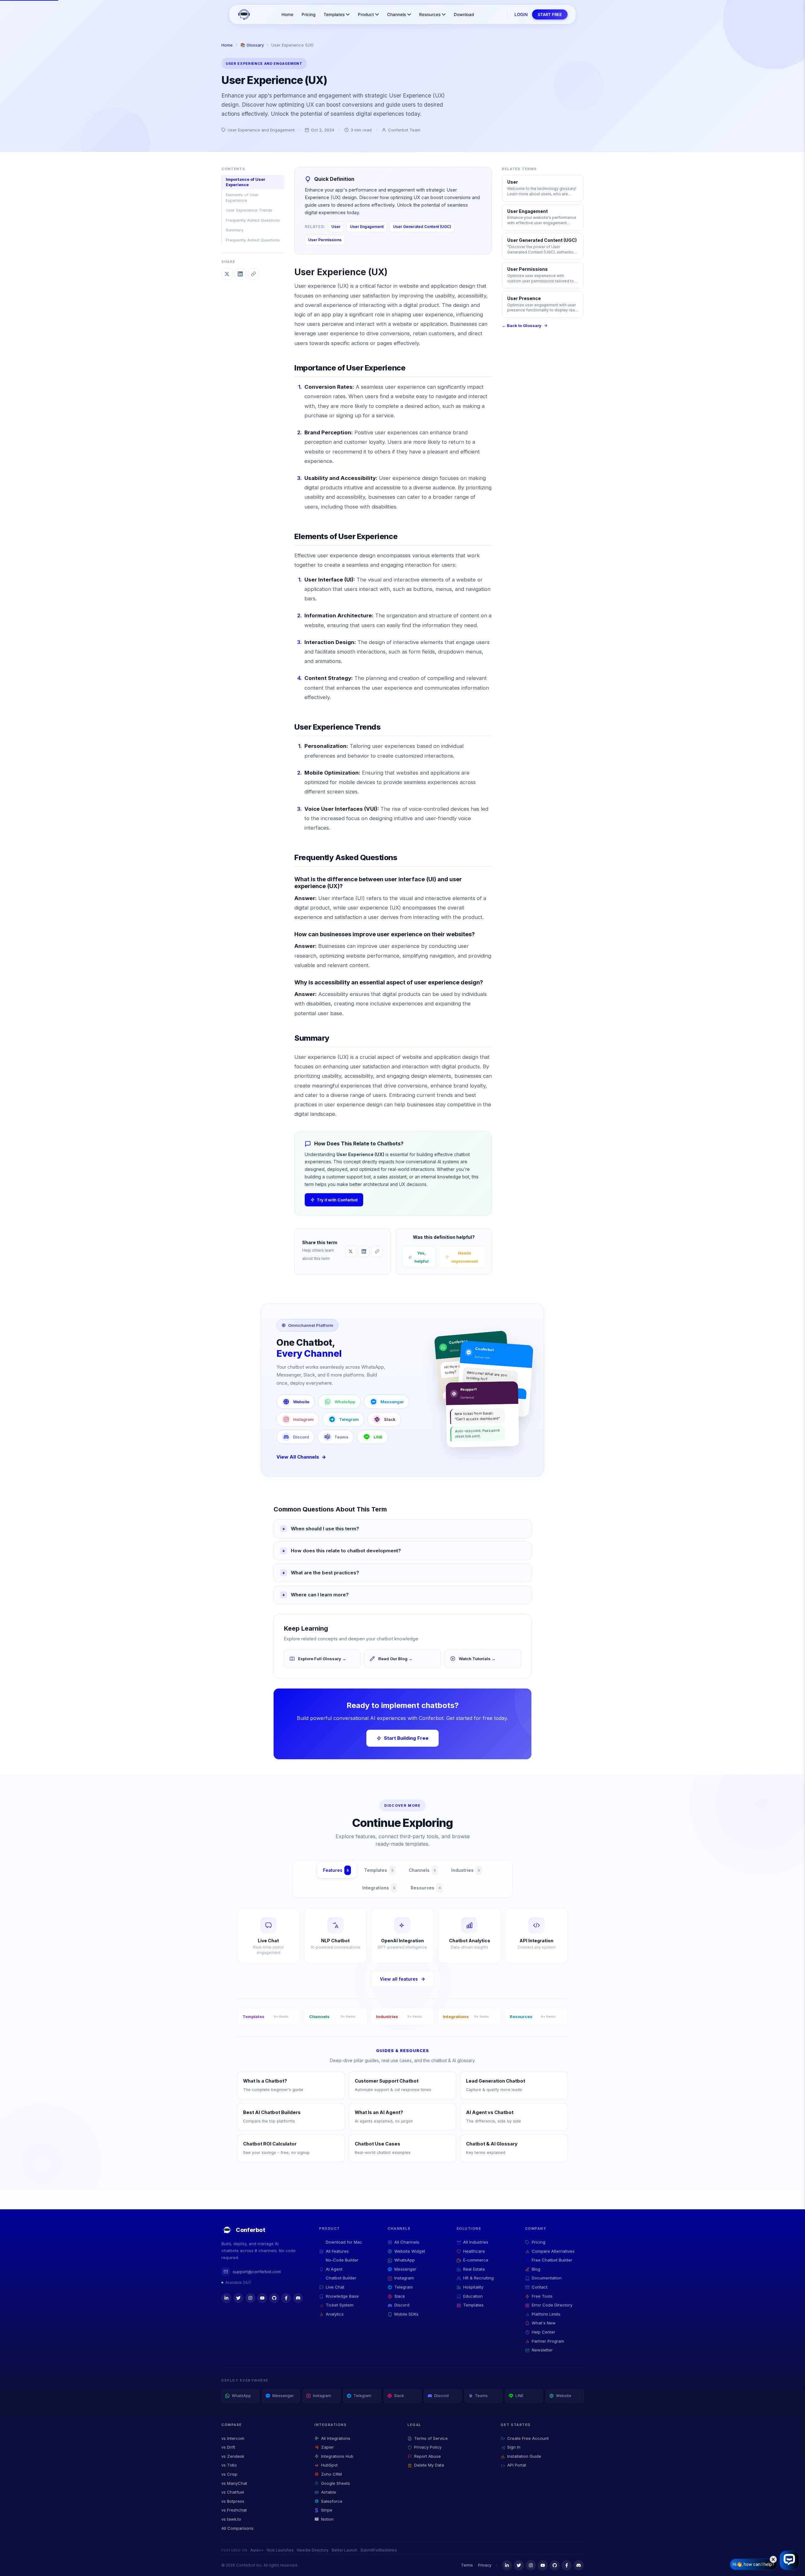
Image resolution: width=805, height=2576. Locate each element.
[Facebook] (286, 2298)
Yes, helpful (422, 1257)
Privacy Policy (428, 2447)
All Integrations (336, 2438)
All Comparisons (237, 2528)
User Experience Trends (249, 210)
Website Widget (410, 2251)
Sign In (514, 2447)
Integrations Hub (337, 2456)
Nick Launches (280, 2550)
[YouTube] (262, 2298)
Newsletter (542, 2350)
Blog (536, 2269)
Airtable (329, 2492)
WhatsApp (345, 1402)
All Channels (407, 2242)
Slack (390, 1419)
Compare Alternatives (553, 2251)
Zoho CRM (331, 2474)
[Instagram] (250, 2298)
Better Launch (344, 2550)
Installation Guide (524, 2456)
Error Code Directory (552, 2305)
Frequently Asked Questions (253, 220)
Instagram (303, 1419)
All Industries (476, 2242)
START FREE (550, 14)
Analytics (335, 2314)
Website (301, 1402)
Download (464, 14)
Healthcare (474, 2251)
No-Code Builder (342, 2260)
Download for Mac (344, 2242)
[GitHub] (274, 2298)
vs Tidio (229, 2465)
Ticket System (340, 2305)
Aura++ (257, 2550)
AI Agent (334, 2269)
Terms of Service (431, 2438)
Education (473, 2296)
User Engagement (367, 227)
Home (287, 14)
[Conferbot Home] (244, 14)
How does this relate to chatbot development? (346, 1551)
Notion (327, 2519)
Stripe (327, 2510)
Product (366, 14)
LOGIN (521, 14)
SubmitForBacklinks (379, 2550)
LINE (378, 1437)
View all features (399, 1979)
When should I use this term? (325, 1529)
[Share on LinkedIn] (240, 274)
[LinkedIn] (226, 2298)
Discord (301, 1437)
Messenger (392, 1402)
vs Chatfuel (233, 2492)
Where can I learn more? (320, 1595)
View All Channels (298, 1457)
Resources (430, 14)
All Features (337, 2251)
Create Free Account (528, 2438)
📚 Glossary (252, 45)
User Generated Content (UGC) (422, 227)
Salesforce (332, 2501)
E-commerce (476, 2260)
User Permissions (325, 240)
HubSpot (329, 2465)
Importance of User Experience (246, 182)
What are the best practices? (325, 1573)
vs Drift (228, 2447)
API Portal (517, 2465)
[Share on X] (227, 274)
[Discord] (298, 2298)
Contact (540, 2287)
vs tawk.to (231, 2519)
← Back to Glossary (522, 325)
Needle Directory (313, 2550)
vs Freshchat (234, 2510)
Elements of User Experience (242, 198)
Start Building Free (406, 1738)
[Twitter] (238, 2298)
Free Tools (542, 2296)
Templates (334, 14)
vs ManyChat (234, 2483)
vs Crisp (229, 2474)
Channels (397, 14)
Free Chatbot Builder (552, 2260)
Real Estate (474, 2269)
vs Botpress (233, 2501)
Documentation (547, 2278)
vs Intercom (233, 2438)
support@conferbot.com (257, 2272)
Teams (341, 1437)
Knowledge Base (342, 2296)
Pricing (308, 14)
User (336, 227)
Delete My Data (429, 2465)
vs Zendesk (233, 2456)
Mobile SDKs (406, 2314)
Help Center (544, 2332)
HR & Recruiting (478, 2278)
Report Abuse (427, 2456)
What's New (544, 2323)
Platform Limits (546, 2314)
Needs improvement (465, 1257)
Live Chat (335, 2287)
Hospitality (473, 2287)
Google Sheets (336, 2483)
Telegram (349, 1419)
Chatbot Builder (341, 2278)
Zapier (328, 2447)
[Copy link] (253, 274)
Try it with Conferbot (337, 1200)
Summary (235, 230)
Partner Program (548, 2341)
